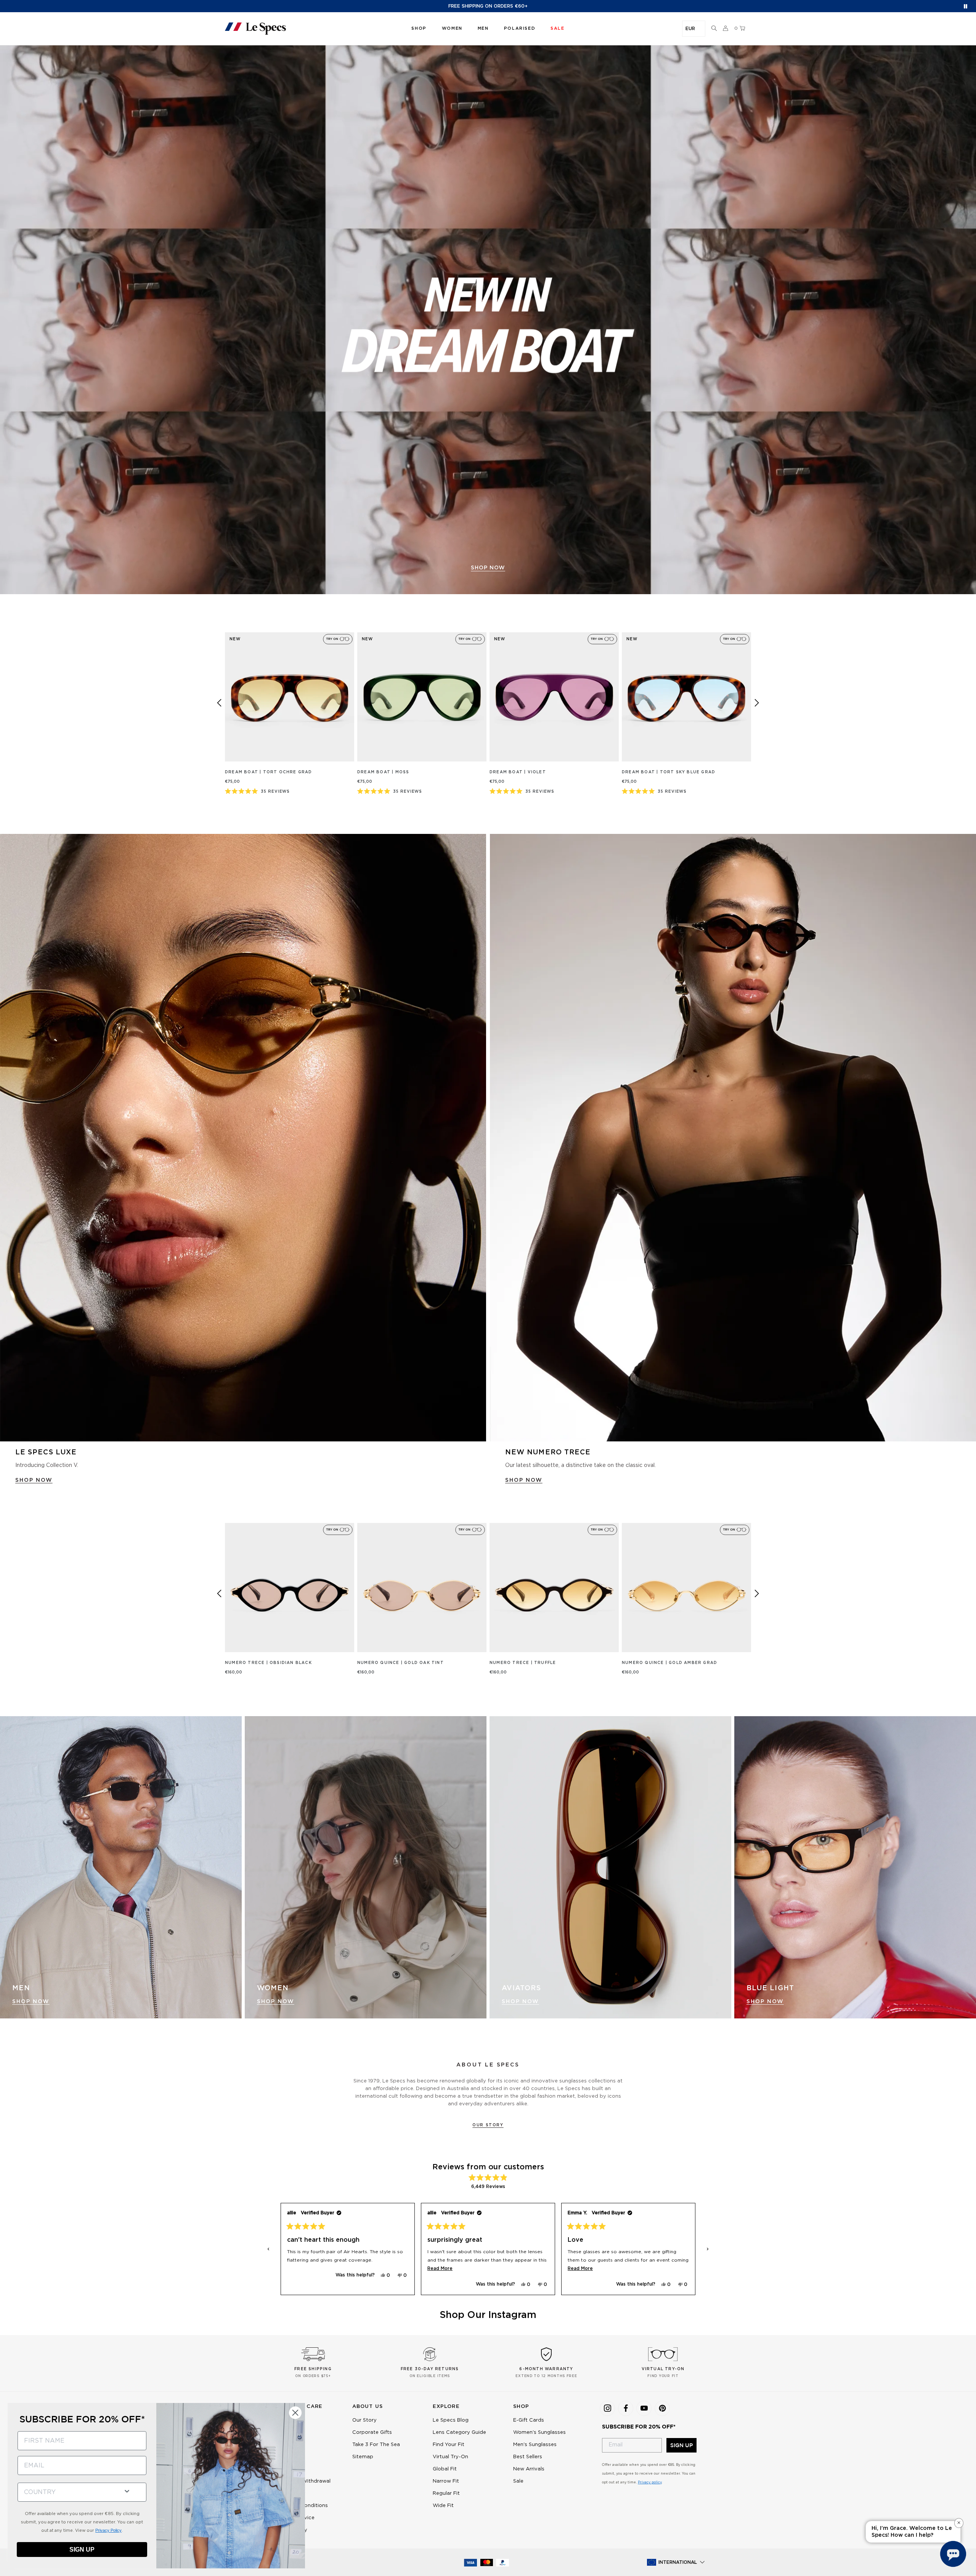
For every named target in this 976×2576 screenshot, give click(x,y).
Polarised (520, 28)
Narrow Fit (446, 2481)
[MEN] (121, 1867)
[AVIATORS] (610, 1867)
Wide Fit (443, 2506)
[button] (714, 29)
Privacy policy (650, 2482)
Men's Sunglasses (535, 2445)
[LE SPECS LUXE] (243, 1138)
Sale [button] (557, 28)
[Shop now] (488, 320)
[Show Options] (127, 2490)
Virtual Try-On (450, 2457)
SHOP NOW (34, 1480)
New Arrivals (529, 2469)
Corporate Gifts (372, 2433)
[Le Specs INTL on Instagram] (607, 2408)
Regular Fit (446, 2493)
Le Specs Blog (451, 2420)
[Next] (757, 703)
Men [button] (483, 28)
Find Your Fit (449, 2445)
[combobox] (67, 2492)
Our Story (488, 2125)
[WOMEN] (366, 1867)
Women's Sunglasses (539, 2433)
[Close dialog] (295, 2413)
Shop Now (31, 2002)
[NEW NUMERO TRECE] (733, 1138)
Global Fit (445, 2469)
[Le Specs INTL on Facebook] (626, 2408)
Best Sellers (528, 2457)
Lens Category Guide (459, 2433)
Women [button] (452, 28)
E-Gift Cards (529, 2420)
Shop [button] (419, 28)
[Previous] (219, 703)
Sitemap (363, 2457)
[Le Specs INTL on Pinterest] (662, 2408)
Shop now (488, 568)
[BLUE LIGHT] (855, 1867)
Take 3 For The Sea (376, 2445)
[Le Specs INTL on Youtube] (644, 2408)
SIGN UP (681, 2445)
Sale (518, 2481)
